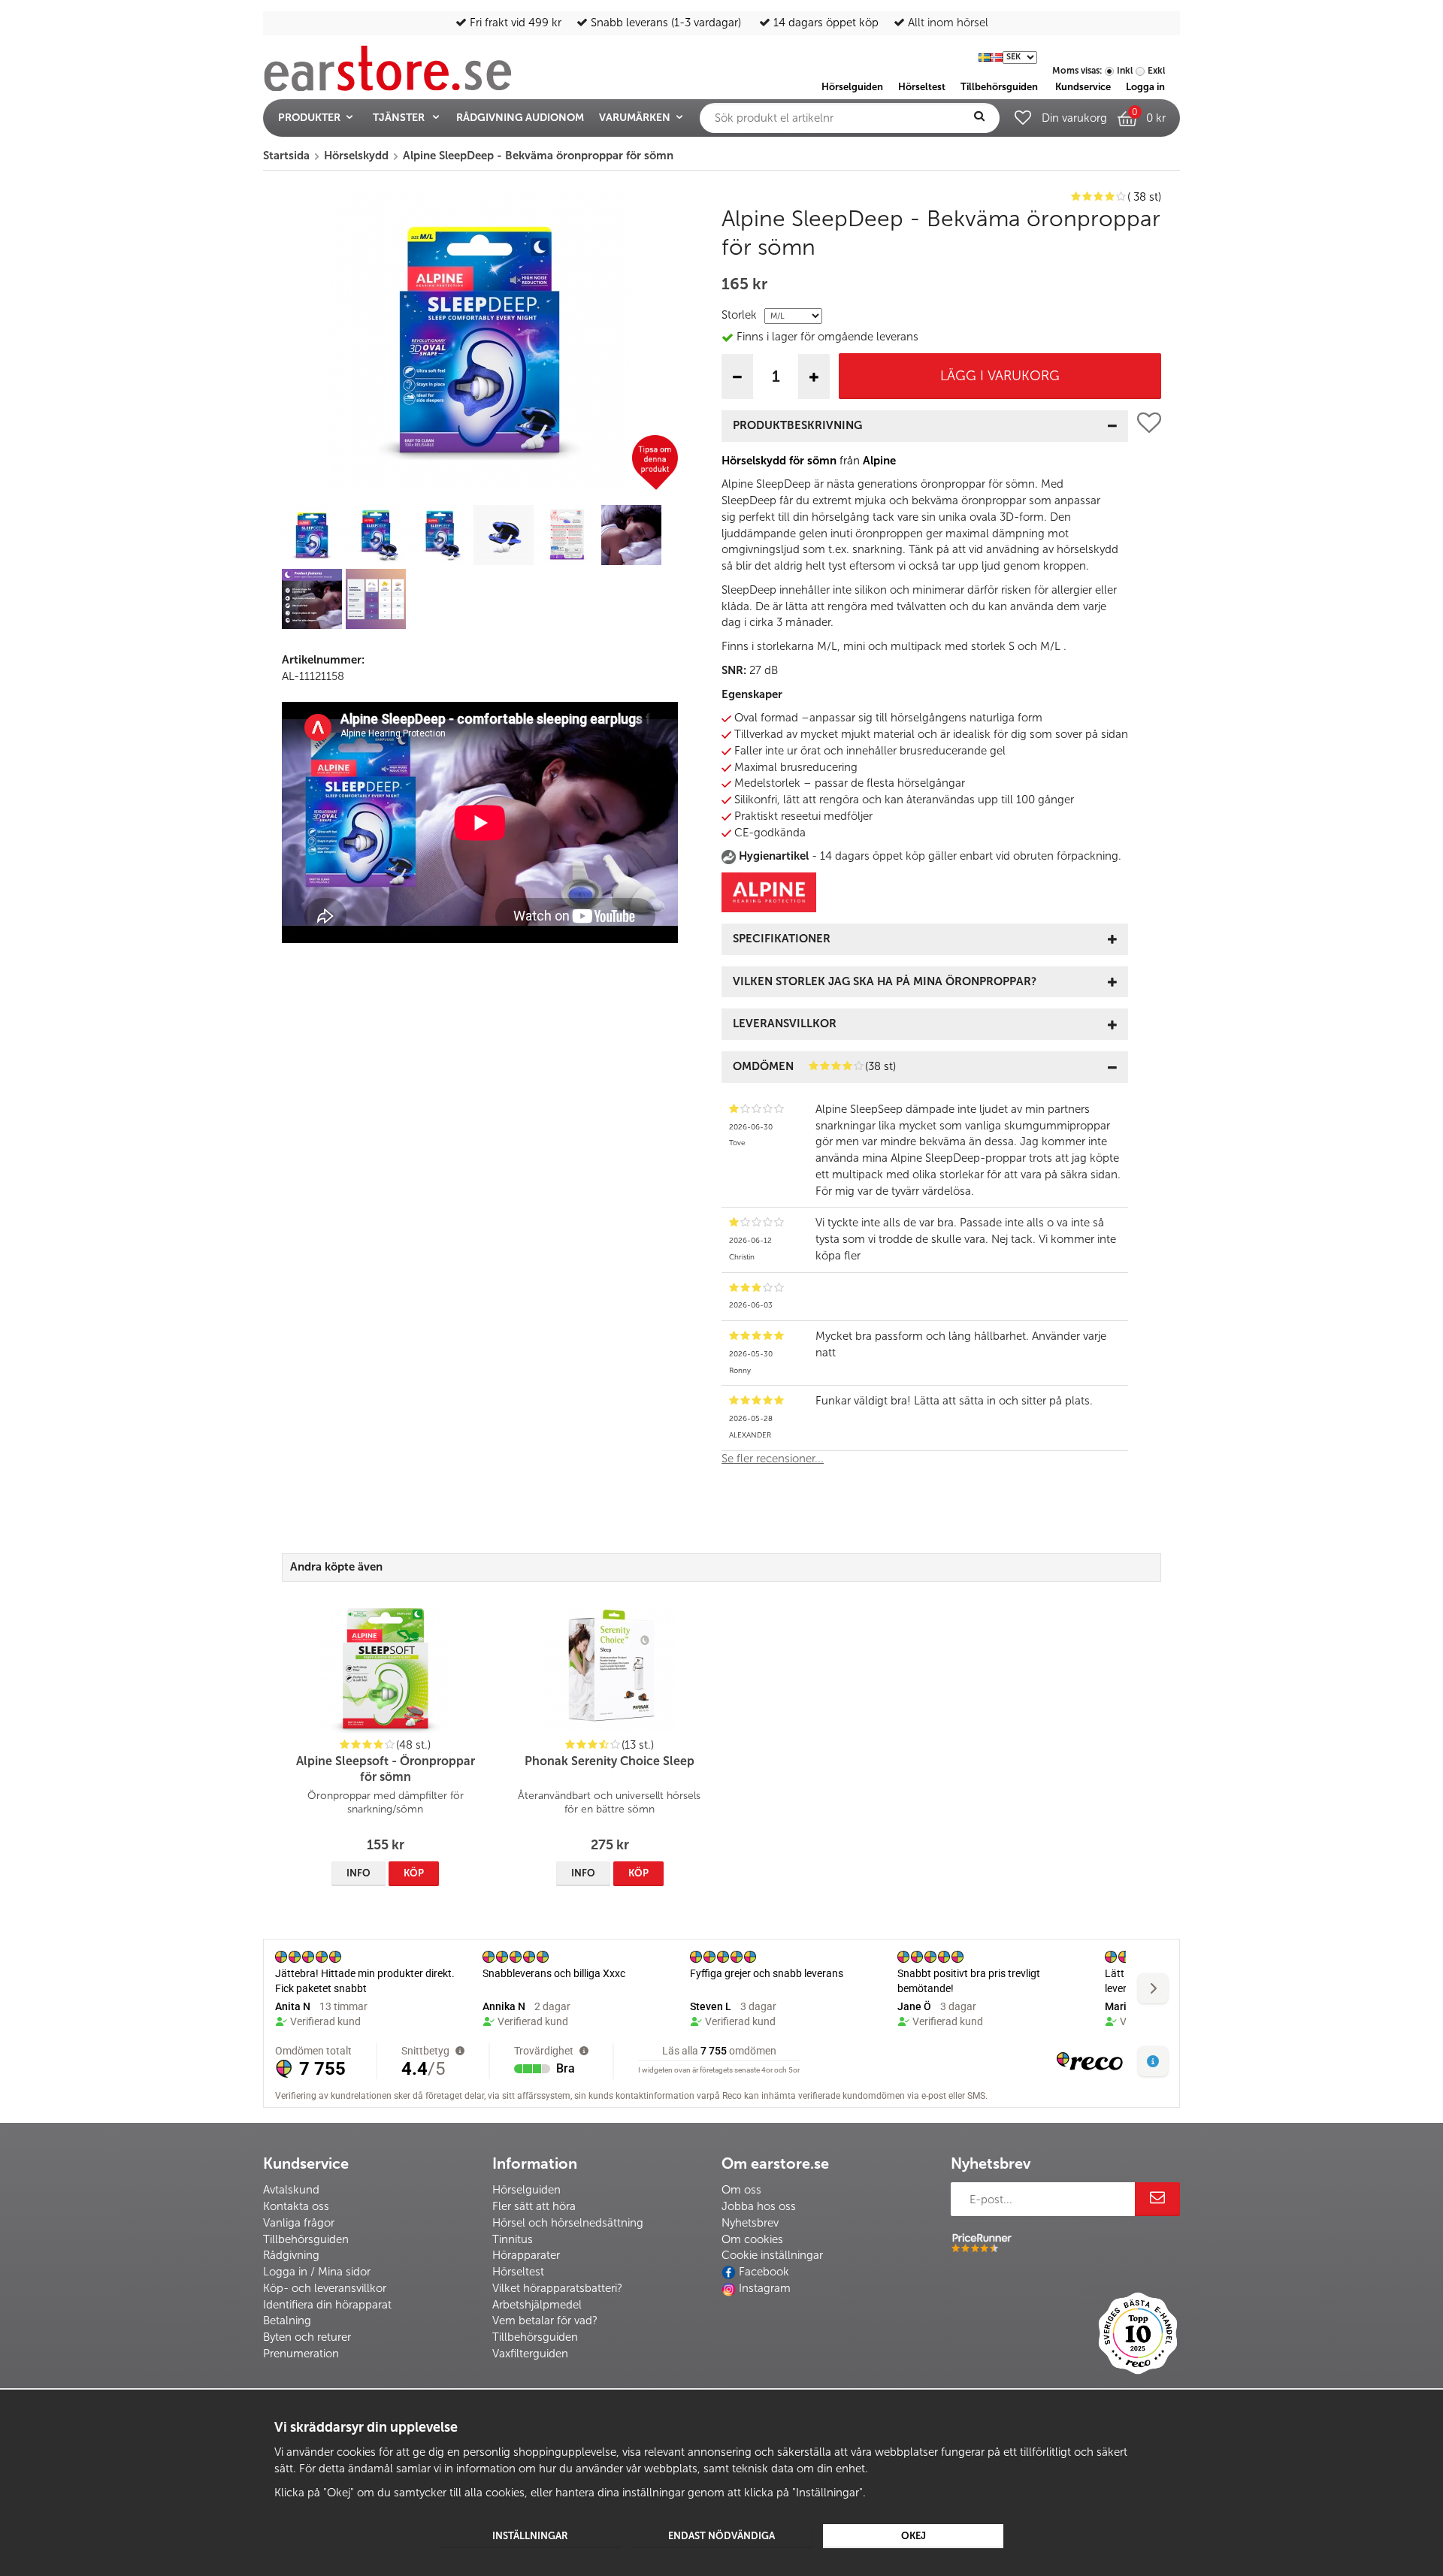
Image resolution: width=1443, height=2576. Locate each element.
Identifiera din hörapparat (327, 2305)
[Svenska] (985, 56)
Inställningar (530, 2536)
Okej (914, 2536)
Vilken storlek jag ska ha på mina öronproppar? (885, 981)
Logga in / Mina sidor (317, 2272)
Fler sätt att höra (534, 2206)
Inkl (1125, 71)
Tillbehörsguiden (306, 2239)
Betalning (287, 2321)
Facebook (764, 2272)
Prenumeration (301, 2354)
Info (358, 1873)
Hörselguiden (526, 2190)
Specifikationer (782, 939)
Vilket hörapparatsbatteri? (557, 2288)
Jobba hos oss (759, 2206)
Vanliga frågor (299, 2223)
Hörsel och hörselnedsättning (568, 2223)
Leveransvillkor (785, 1023)
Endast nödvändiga (721, 2536)
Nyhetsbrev (750, 2223)
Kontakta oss (296, 2206)
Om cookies (752, 2239)
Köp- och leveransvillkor (325, 2288)
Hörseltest (518, 2272)
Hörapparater (526, 2255)
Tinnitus (513, 2239)
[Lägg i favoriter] (1149, 945)
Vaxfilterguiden (530, 2354)
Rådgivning (291, 2255)
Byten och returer (307, 2337)
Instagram (765, 2288)
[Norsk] (997, 56)
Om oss (741, 2190)
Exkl (1156, 71)
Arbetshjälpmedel (537, 2305)
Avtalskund (291, 2190)
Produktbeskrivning (797, 425)
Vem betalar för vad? (545, 2321)
